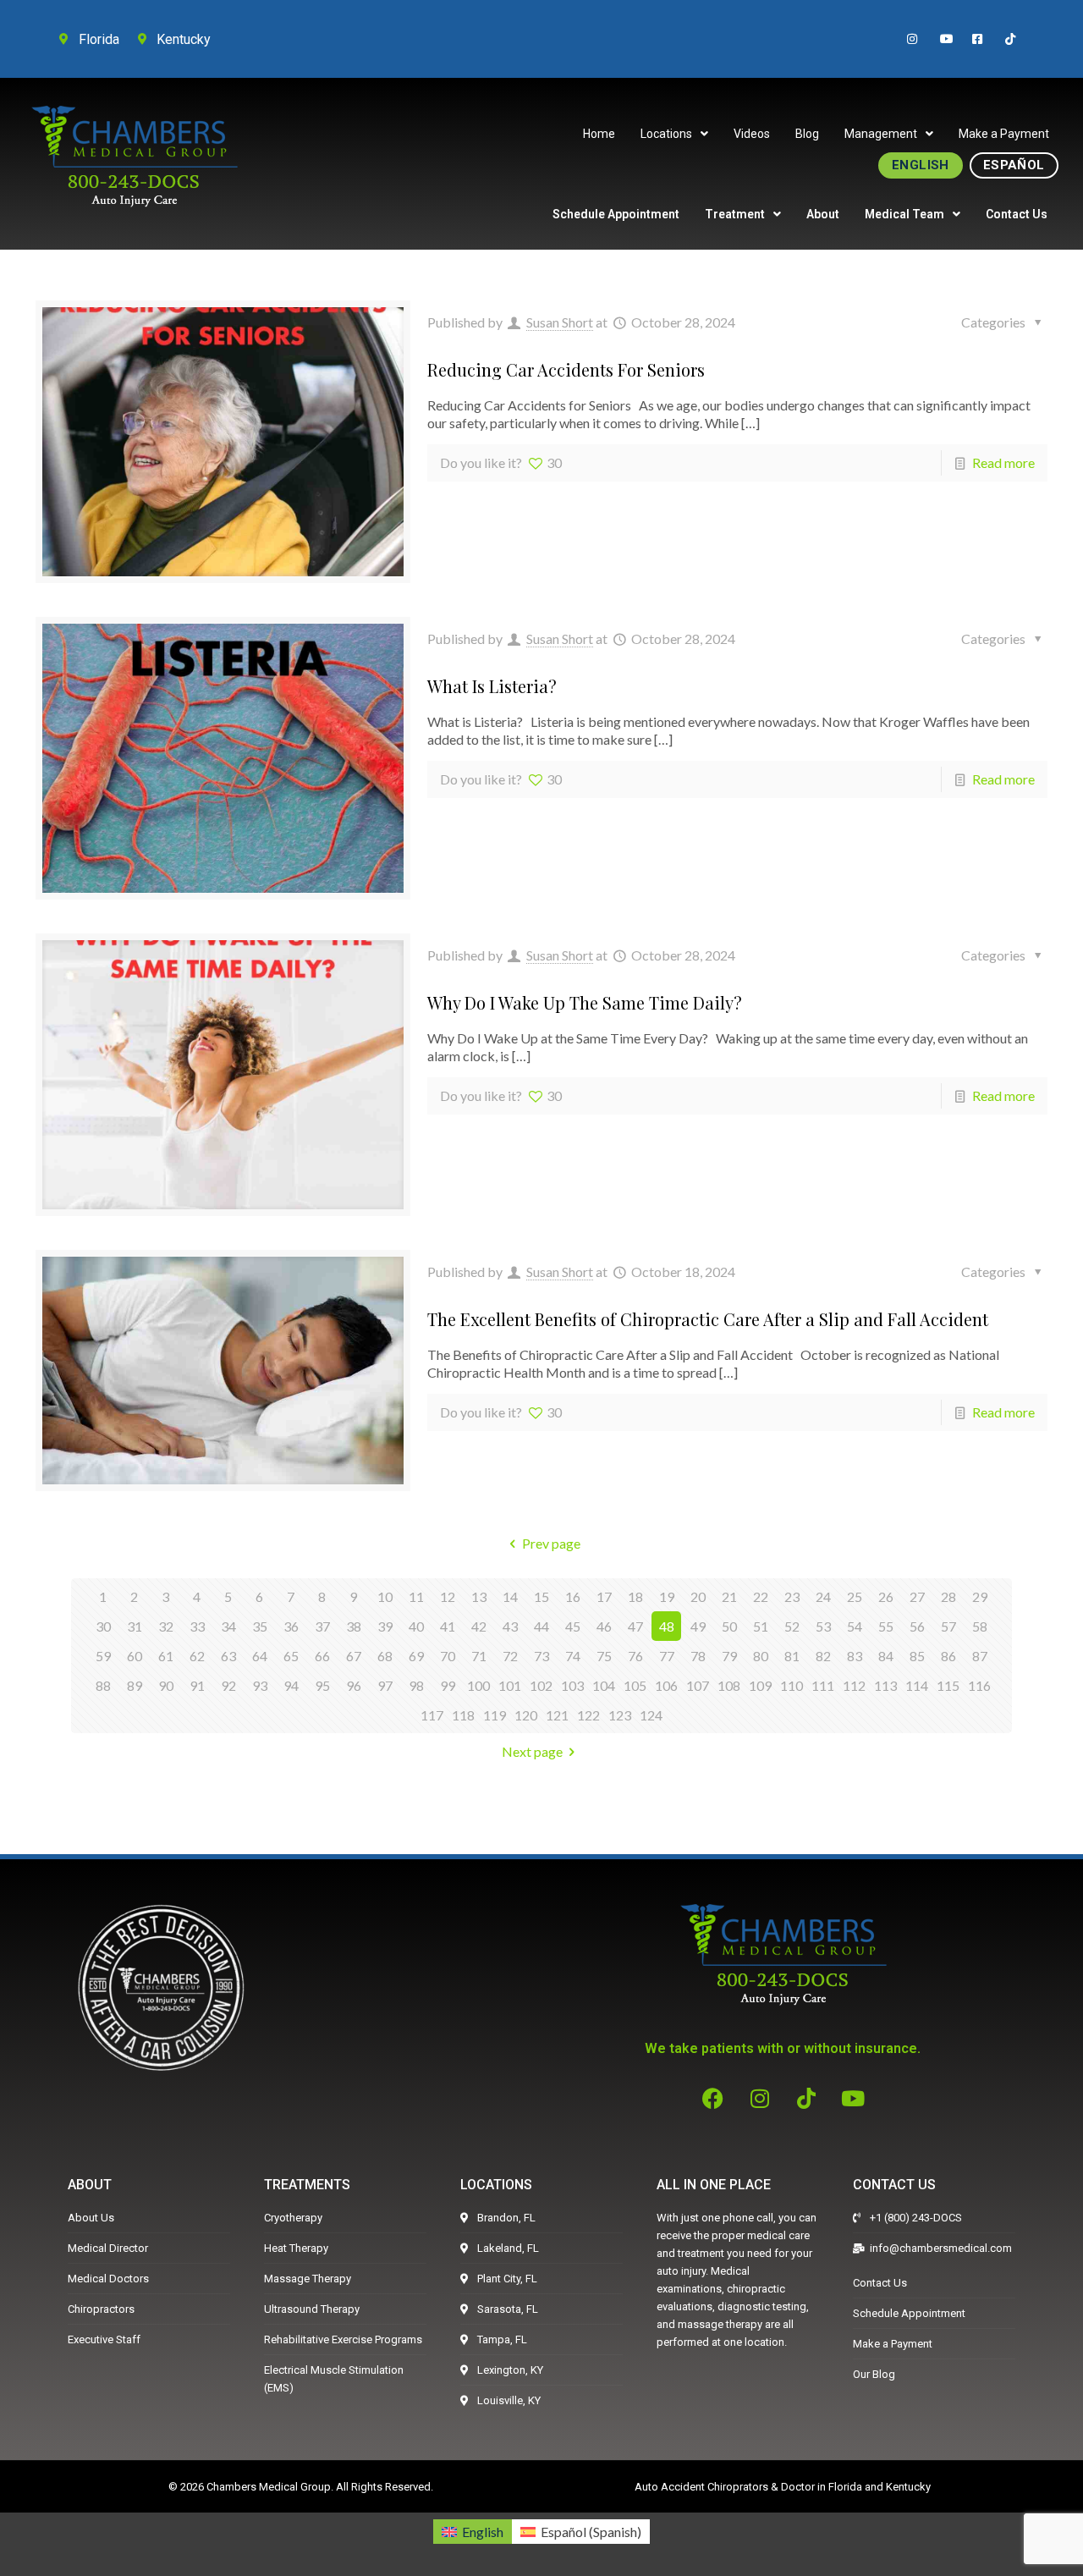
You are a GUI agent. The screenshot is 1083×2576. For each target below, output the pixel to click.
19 (667, 1596)
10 (385, 1596)
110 (792, 1685)
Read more (1003, 462)
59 (103, 1656)
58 (980, 1626)
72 (510, 1656)
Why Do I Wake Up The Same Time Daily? (585, 1002)
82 (823, 1656)
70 (448, 1656)
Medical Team (904, 214)
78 (698, 1656)
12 (448, 1596)
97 (385, 1685)
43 (510, 1626)
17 (604, 1596)
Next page (532, 1751)
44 (541, 1626)
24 (823, 1596)
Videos (752, 134)
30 (103, 1626)
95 (322, 1685)
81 (792, 1656)
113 (885, 1685)
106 (666, 1685)
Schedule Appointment (616, 214)
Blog (807, 134)
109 (760, 1685)
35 (260, 1626)
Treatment (735, 214)
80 (761, 1656)
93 (260, 1685)
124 (651, 1715)
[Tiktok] (806, 2098)
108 (729, 1685)
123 (620, 1715)
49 (698, 1626)
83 (855, 1656)
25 (855, 1596)
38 (354, 1626)
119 (495, 1715)
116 (979, 1685)
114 (917, 1685)
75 (604, 1656)
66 (322, 1656)
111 (823, 1685)
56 (917, 1626)
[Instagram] (760, 2098)
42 (479, 1626)
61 (166, 1656)
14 (510, 1596)
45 (573, 1626)
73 (541, 1656)
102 (541, 1685)
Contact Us (1017, 214)
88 (103, 1685)
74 (573, 1656)
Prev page (551, 1543)
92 (228, 1685)
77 (667, 1656)
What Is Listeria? (492, 686)
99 (448, 1685)
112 (854, 1685)
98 (416, 1685)
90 (166, 1685)
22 (761, 1596)
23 (792, 1596)
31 (135, 1626)
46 (604, 1626)
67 (354, 1656)
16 (573, 1596)
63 (228, 1656)
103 (572, 1685)
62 (197, 1656)
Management (881, 134)
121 (557, 1715)
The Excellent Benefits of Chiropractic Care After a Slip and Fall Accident (708, 1319)
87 (980, 1656)
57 (948, 1626)
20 (698, 1596)
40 (416, 1626)
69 (416, 1656)
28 (948, 1596)
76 (635, 1656)
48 (667, 1626)
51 (761, 1626)
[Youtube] (853, 2098)
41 (448, 1626)
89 (135, 1685)
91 (197, 1685)
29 (980, 1596)
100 (478, 1685)
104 (604, 1685)
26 (886, 1596)
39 (385, 1626)
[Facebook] (713, 2098)
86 (948, 1656)
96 (354, 1685)
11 (416, 1596)
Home (599, 134)
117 (432, 1715)
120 (526, 1715)
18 (635, 1596)
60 (135, 1656)
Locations (666, 134)
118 (463, 1715)
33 (197, 1626)
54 (855, 1626)
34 (228, 1626)
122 (588, 1715)
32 (166, 1626)
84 (886, 1656)
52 (792, 1626)
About (823, 214)
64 (260, 1656)
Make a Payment (1004, 134)
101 (510, 1685)
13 (479, 1596)
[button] (674, 134)
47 (635, 1626)
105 (635, 1685)
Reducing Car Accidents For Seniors (566, 369)
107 (698, 1685)
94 (291, 1685)
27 (917, 1596)
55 (886, 1626)
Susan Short (560, 322)
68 (385, 1656)
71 (479, 1656)
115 (948, 1685)
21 (729, 1596)
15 (541, 1596)
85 (917, 1656)
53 (823, 1626)
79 (729, 1656)
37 (322, 1626)
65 (291, 1656)
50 (729, 1626)
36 (291, 1626)
